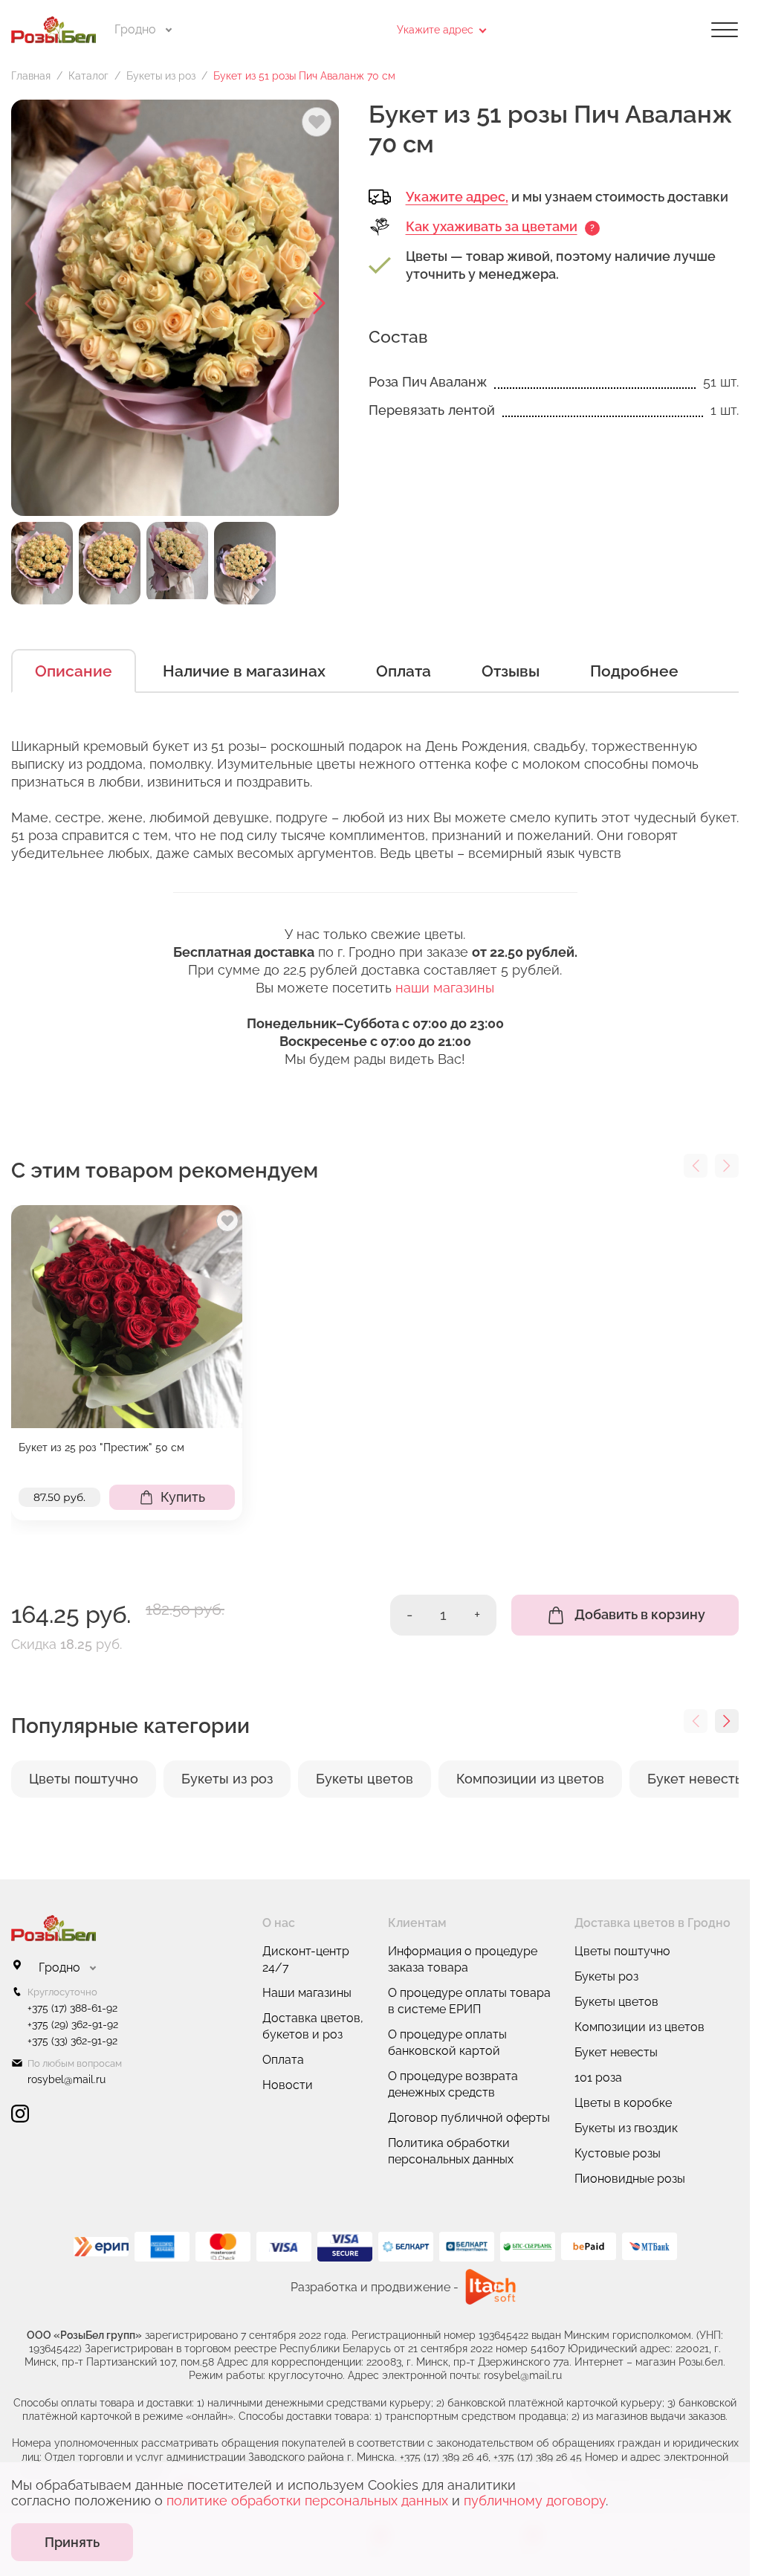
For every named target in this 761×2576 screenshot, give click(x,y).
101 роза (598, 2078)
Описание (74, 671)
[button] (320, 303)
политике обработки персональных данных (307, 2501)
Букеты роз (606, 1976)
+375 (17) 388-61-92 (72, 2008)
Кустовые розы (618, 2153)
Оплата (404, 671)
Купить (183, 1497)
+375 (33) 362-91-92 (72, 2041)
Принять (72, 2542)
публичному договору (535, 2501)
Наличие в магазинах (244, 671)
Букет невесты (616, 2052)
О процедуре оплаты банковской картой (447, 2043)
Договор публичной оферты (469, 2118)
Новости (288, 2085)
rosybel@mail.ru (67, 2079)
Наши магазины (307, 1993)
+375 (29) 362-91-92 (73, 2024)
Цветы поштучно (622, 1951)
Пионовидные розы (630, 2179)
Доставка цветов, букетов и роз (313, 2026)
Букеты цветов (616, 2002)
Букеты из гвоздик (626, 2128)
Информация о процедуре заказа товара (463, 1959)
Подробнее (634, 671)
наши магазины (445, 988)
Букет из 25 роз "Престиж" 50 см (101, 1447)
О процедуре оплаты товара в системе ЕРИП (469, 2001)
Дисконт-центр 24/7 (306, 1959)
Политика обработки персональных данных (451, 2151)
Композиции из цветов (639, 2027)
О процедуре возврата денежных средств (453, 2084)
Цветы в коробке (623, 2103)
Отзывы (511, 671)
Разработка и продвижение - (375, 2287)
